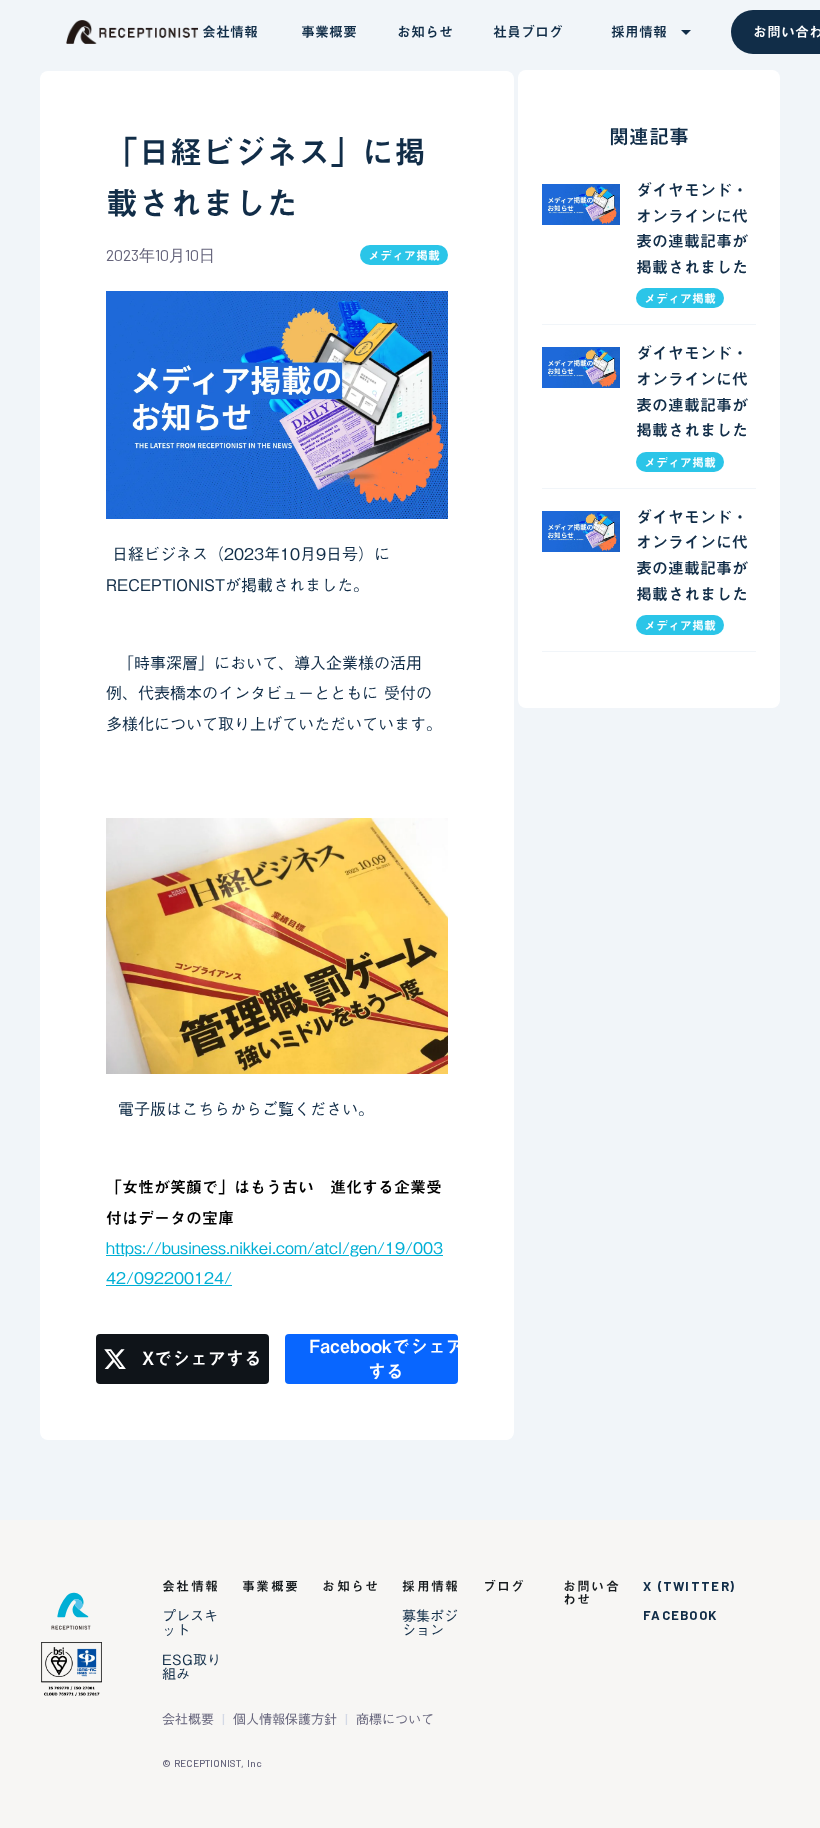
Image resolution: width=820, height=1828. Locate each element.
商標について (395, 1719)
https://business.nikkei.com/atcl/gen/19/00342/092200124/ (274, 1263)
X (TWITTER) (689, 1586)
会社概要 (188, 1719)
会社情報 (190, 1586)
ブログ (504, 1586)
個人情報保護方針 (285, 1719)
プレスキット (190, 1623)
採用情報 (430, 1586)
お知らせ (350, 1586)
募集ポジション (430, 1623)
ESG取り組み (191, 1667)
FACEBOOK (680, 1615)
